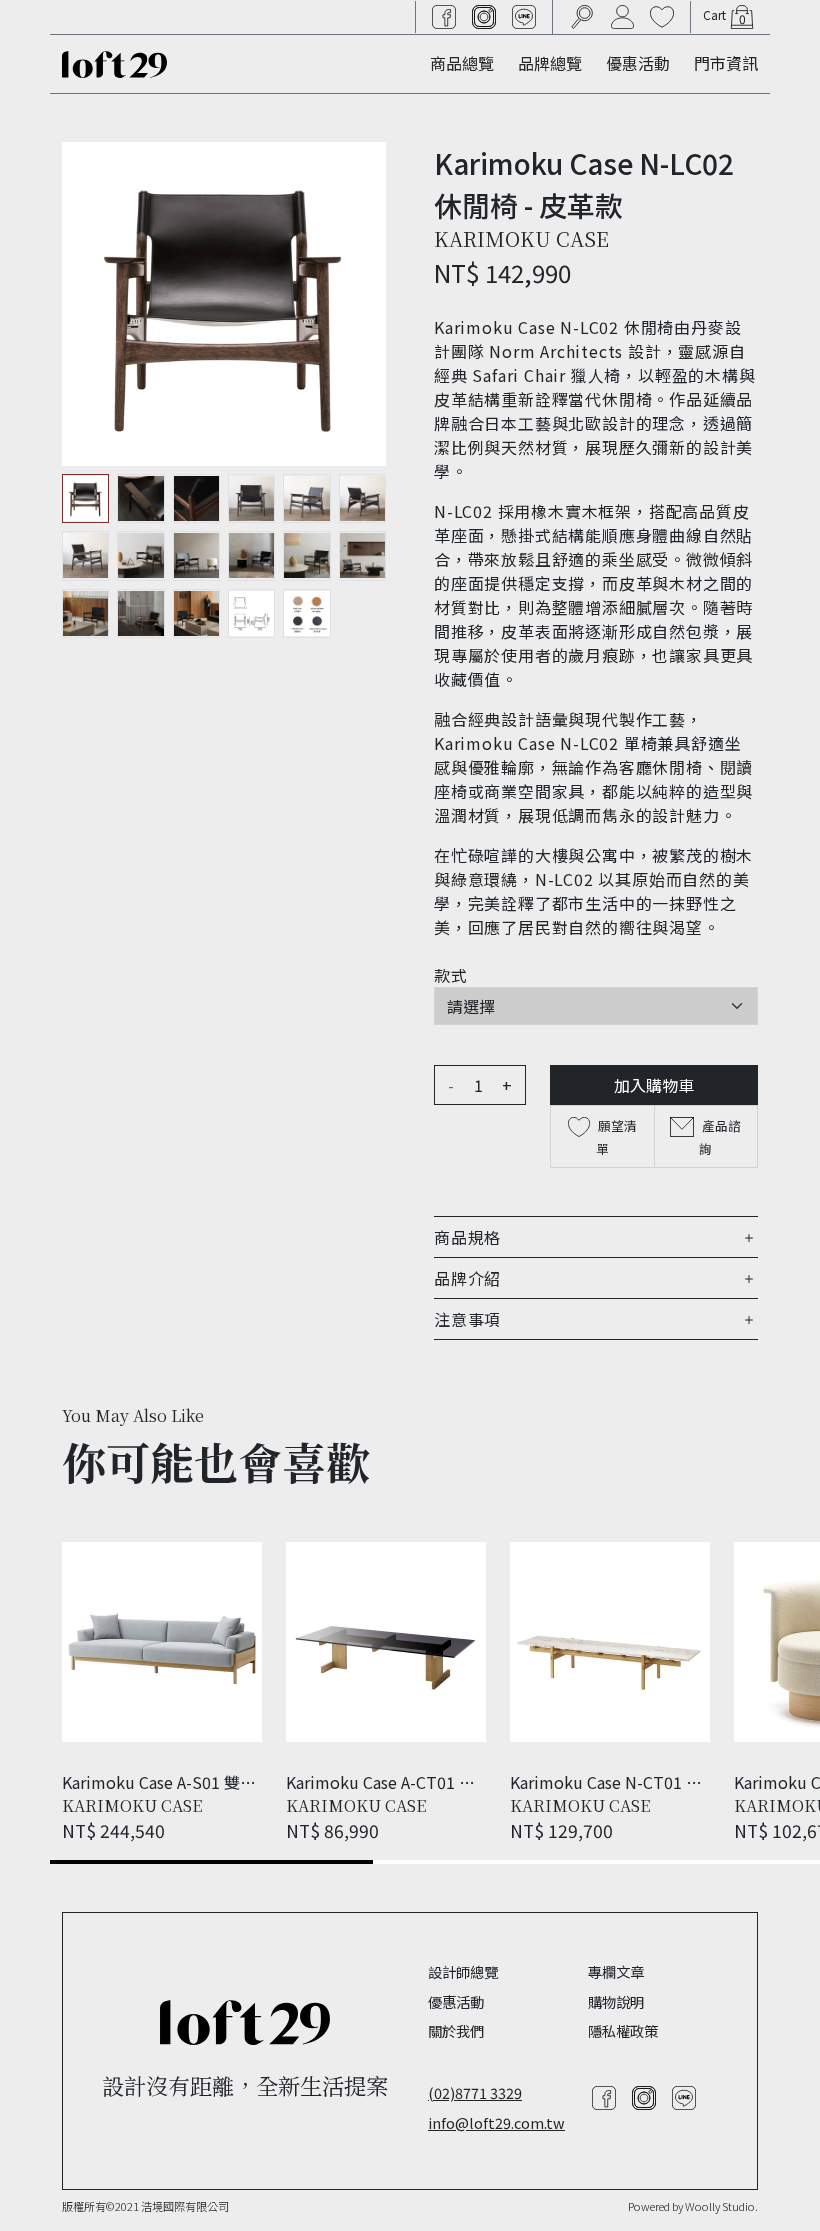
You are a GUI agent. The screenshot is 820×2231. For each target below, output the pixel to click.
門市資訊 (726, 63)
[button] (596, 1237)
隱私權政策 (623, 2030)
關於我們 (456, 2030)
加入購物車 (654, 1085)
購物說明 (616, 2001)
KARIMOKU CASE (521, 238)
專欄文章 (616, 1971)
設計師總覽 (463, 1971)
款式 (451, 975)
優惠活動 (638, 63)
